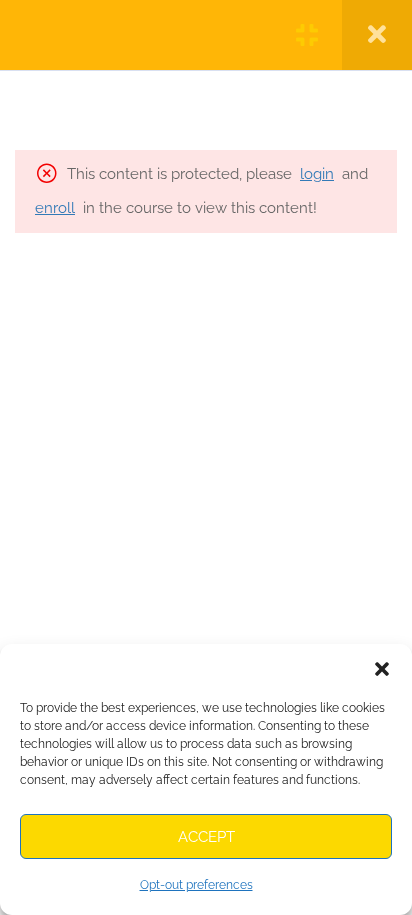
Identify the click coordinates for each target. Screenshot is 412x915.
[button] (382, 669)
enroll (55, 208)
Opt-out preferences (196, 885)
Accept (206, 837)
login (317, 174)
